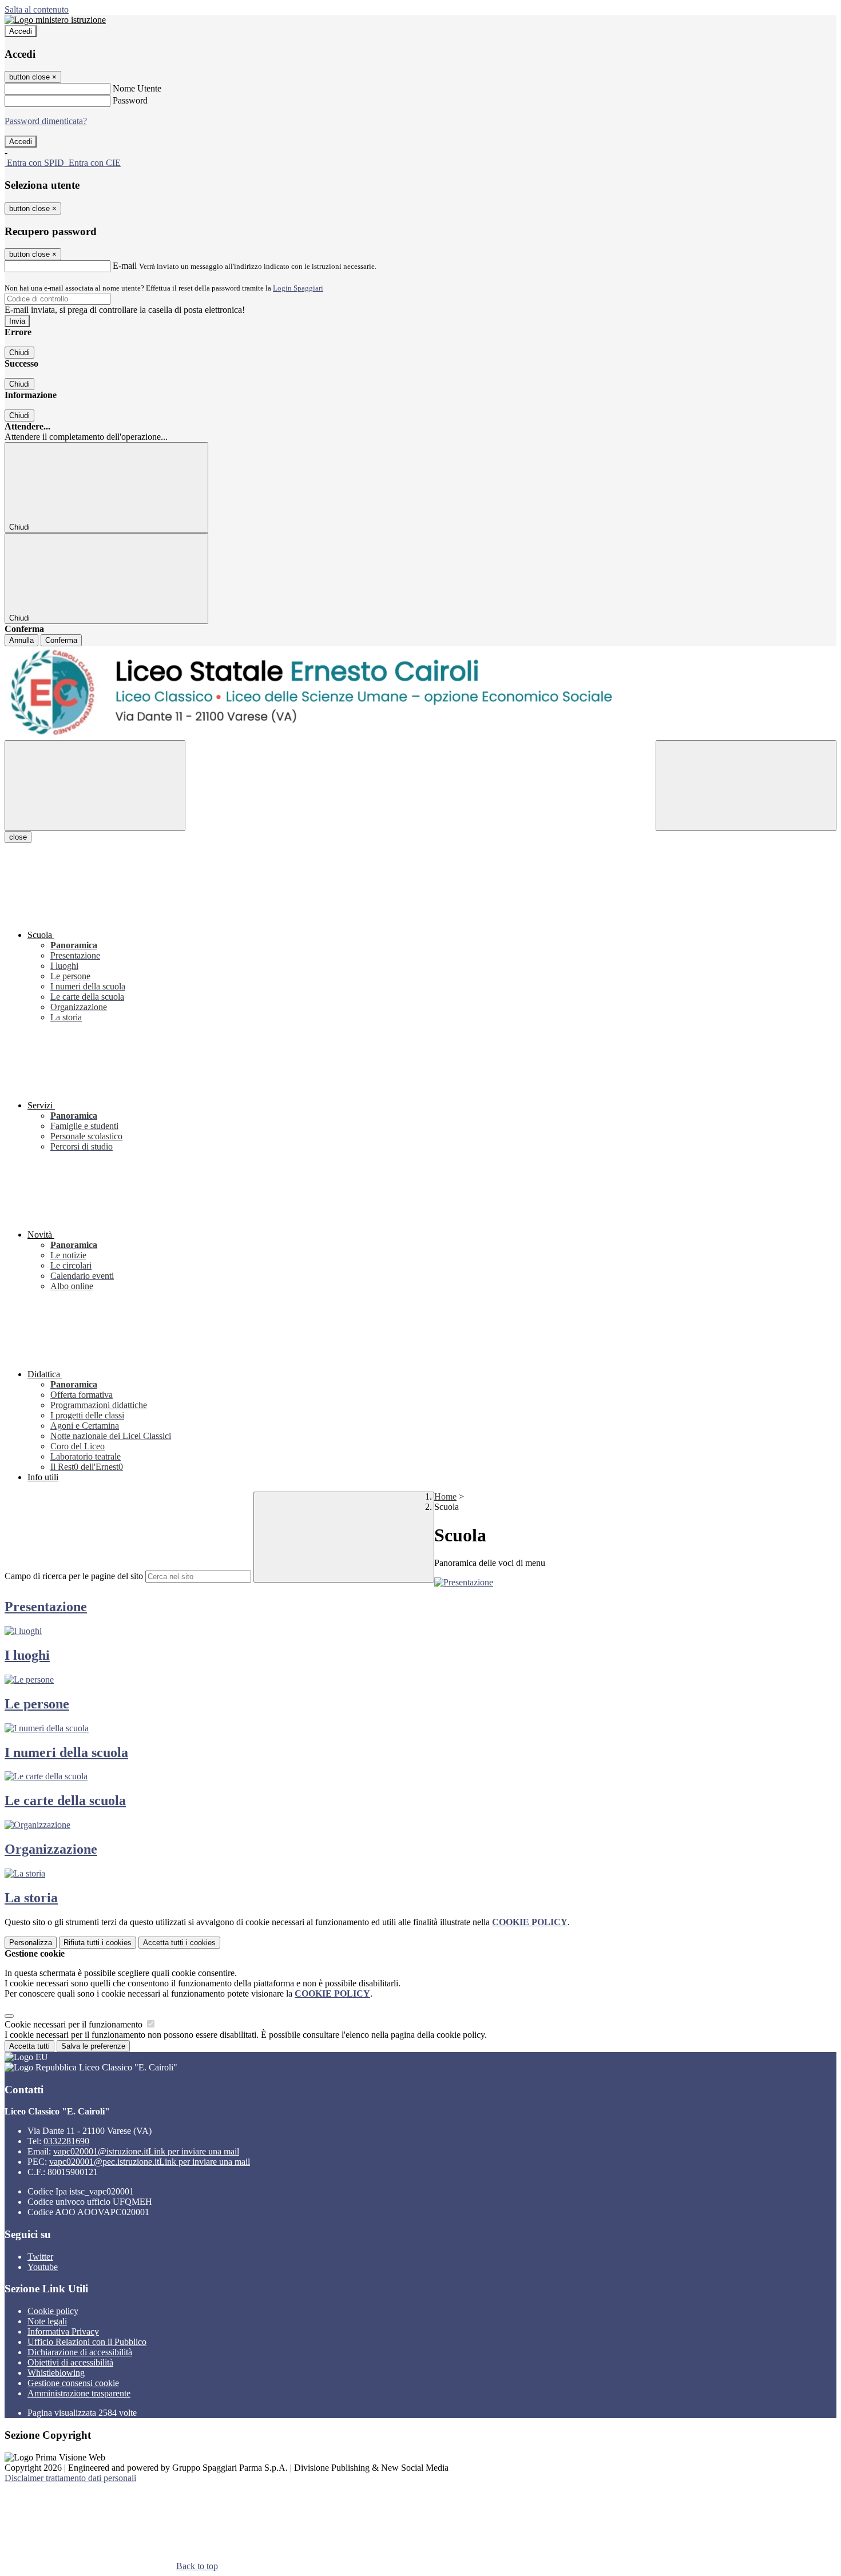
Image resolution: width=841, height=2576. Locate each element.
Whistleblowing (56, 2373)
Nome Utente (137, 88)
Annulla (21, 640)
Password (130, 100)
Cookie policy (53, 2311)
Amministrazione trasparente (79, 2393)
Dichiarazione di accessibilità (80, 2352)
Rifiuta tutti (98, 1943)
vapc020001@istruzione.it (146, 2151)
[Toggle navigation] (95, 786)
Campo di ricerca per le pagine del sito (74, 1576)
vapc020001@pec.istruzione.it (150, 2162)
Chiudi (19, 353)
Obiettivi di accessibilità (70, 2362)
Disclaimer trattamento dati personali (70, 2478)
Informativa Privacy (63, 2331)
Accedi (21, 31)
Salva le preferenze (93, 2046)
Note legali (47, 2321)
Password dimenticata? (46, 121)
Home (445, 1496)
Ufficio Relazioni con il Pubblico (87, 2342)
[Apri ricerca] (746, 786)
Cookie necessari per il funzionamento (75, 2024)
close (18, 837)
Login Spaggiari (298, 288)
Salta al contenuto (37, 9)
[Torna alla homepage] (420, 693)
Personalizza (31, 1943)
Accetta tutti (179, 1943)
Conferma (61, 640)
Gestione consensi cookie (73, 2383)
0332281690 (66, 2141)
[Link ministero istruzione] (55, 20)
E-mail (125, 266)
